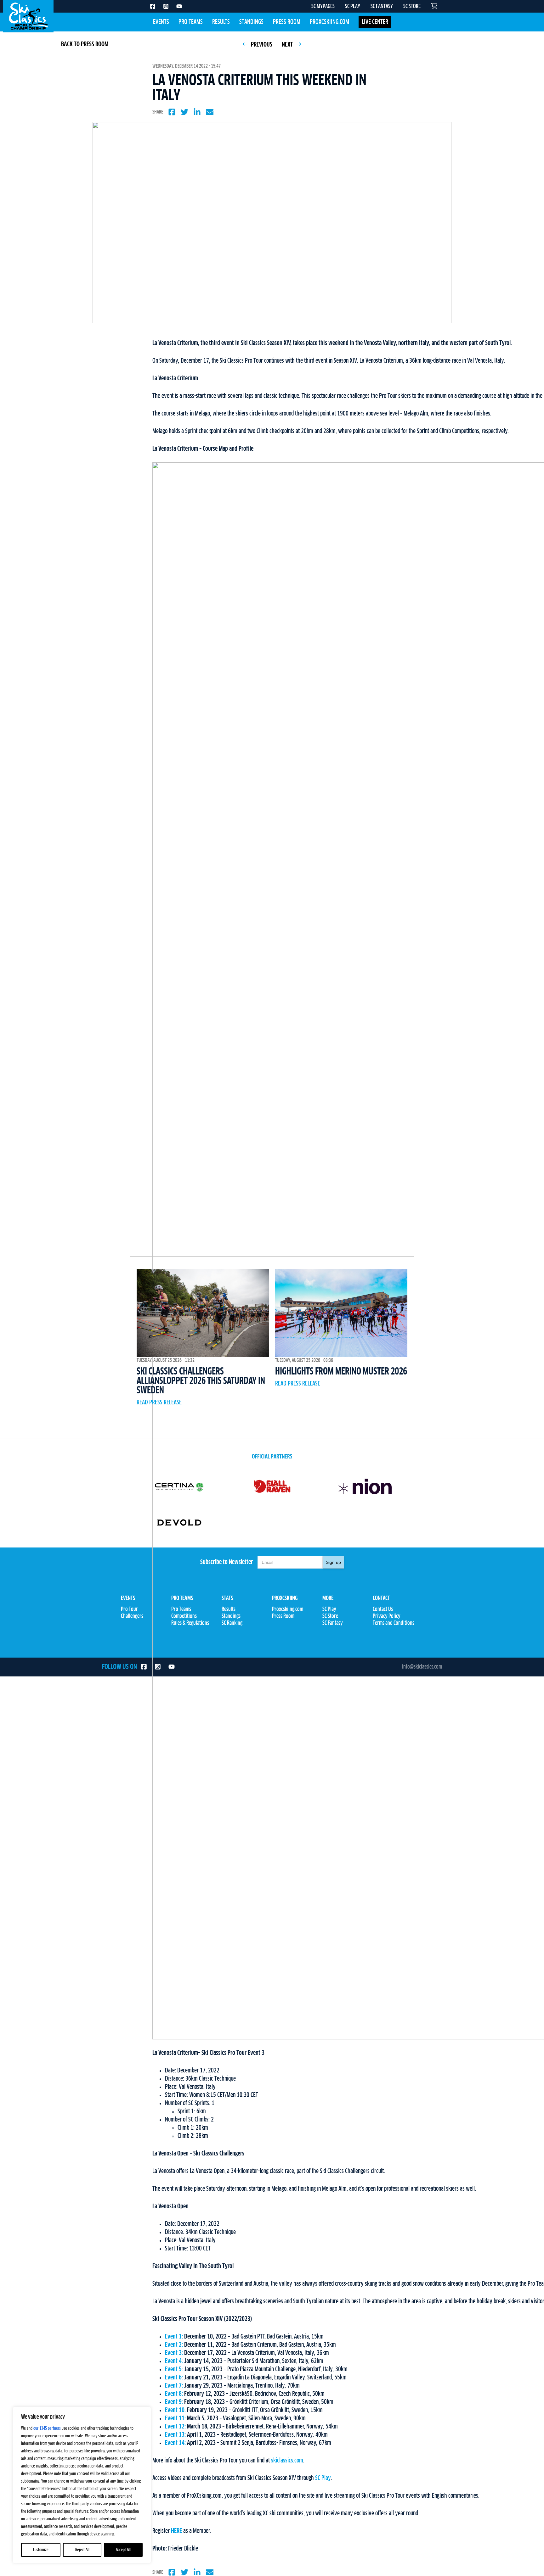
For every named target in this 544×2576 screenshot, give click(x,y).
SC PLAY (353, 7)
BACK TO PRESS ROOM (85, 44)
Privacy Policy (387, 1616)
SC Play (323, 2478)
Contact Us (383, 1609)
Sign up (333, 1562)
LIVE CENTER (375, 22)
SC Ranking (232, 1623)
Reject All (82, 2550)
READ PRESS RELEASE (159, 1402)
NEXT (288, 45)
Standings (251, 22)
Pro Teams (191, 22)
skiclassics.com (287, 2461)
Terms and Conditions (394, 1623)
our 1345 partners (47, 2428)
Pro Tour (129, 1609)
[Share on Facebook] (172, 112)
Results (221, 22)
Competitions (184, 1616)
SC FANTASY (382, 7)
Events (161, 22)
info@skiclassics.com (422, 1667)
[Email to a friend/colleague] (210, 112)
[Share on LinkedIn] (197, 112)
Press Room (287, 22)
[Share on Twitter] (184, 112)
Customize (41, 2550)
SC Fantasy (333, 1623)
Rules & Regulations (190, 1623)
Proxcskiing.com (329, 22)
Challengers (132, 1616)
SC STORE (412, 7)
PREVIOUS (261, 45)
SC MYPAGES (323, 7)
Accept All (123, 2550)
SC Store (330, 1616)
